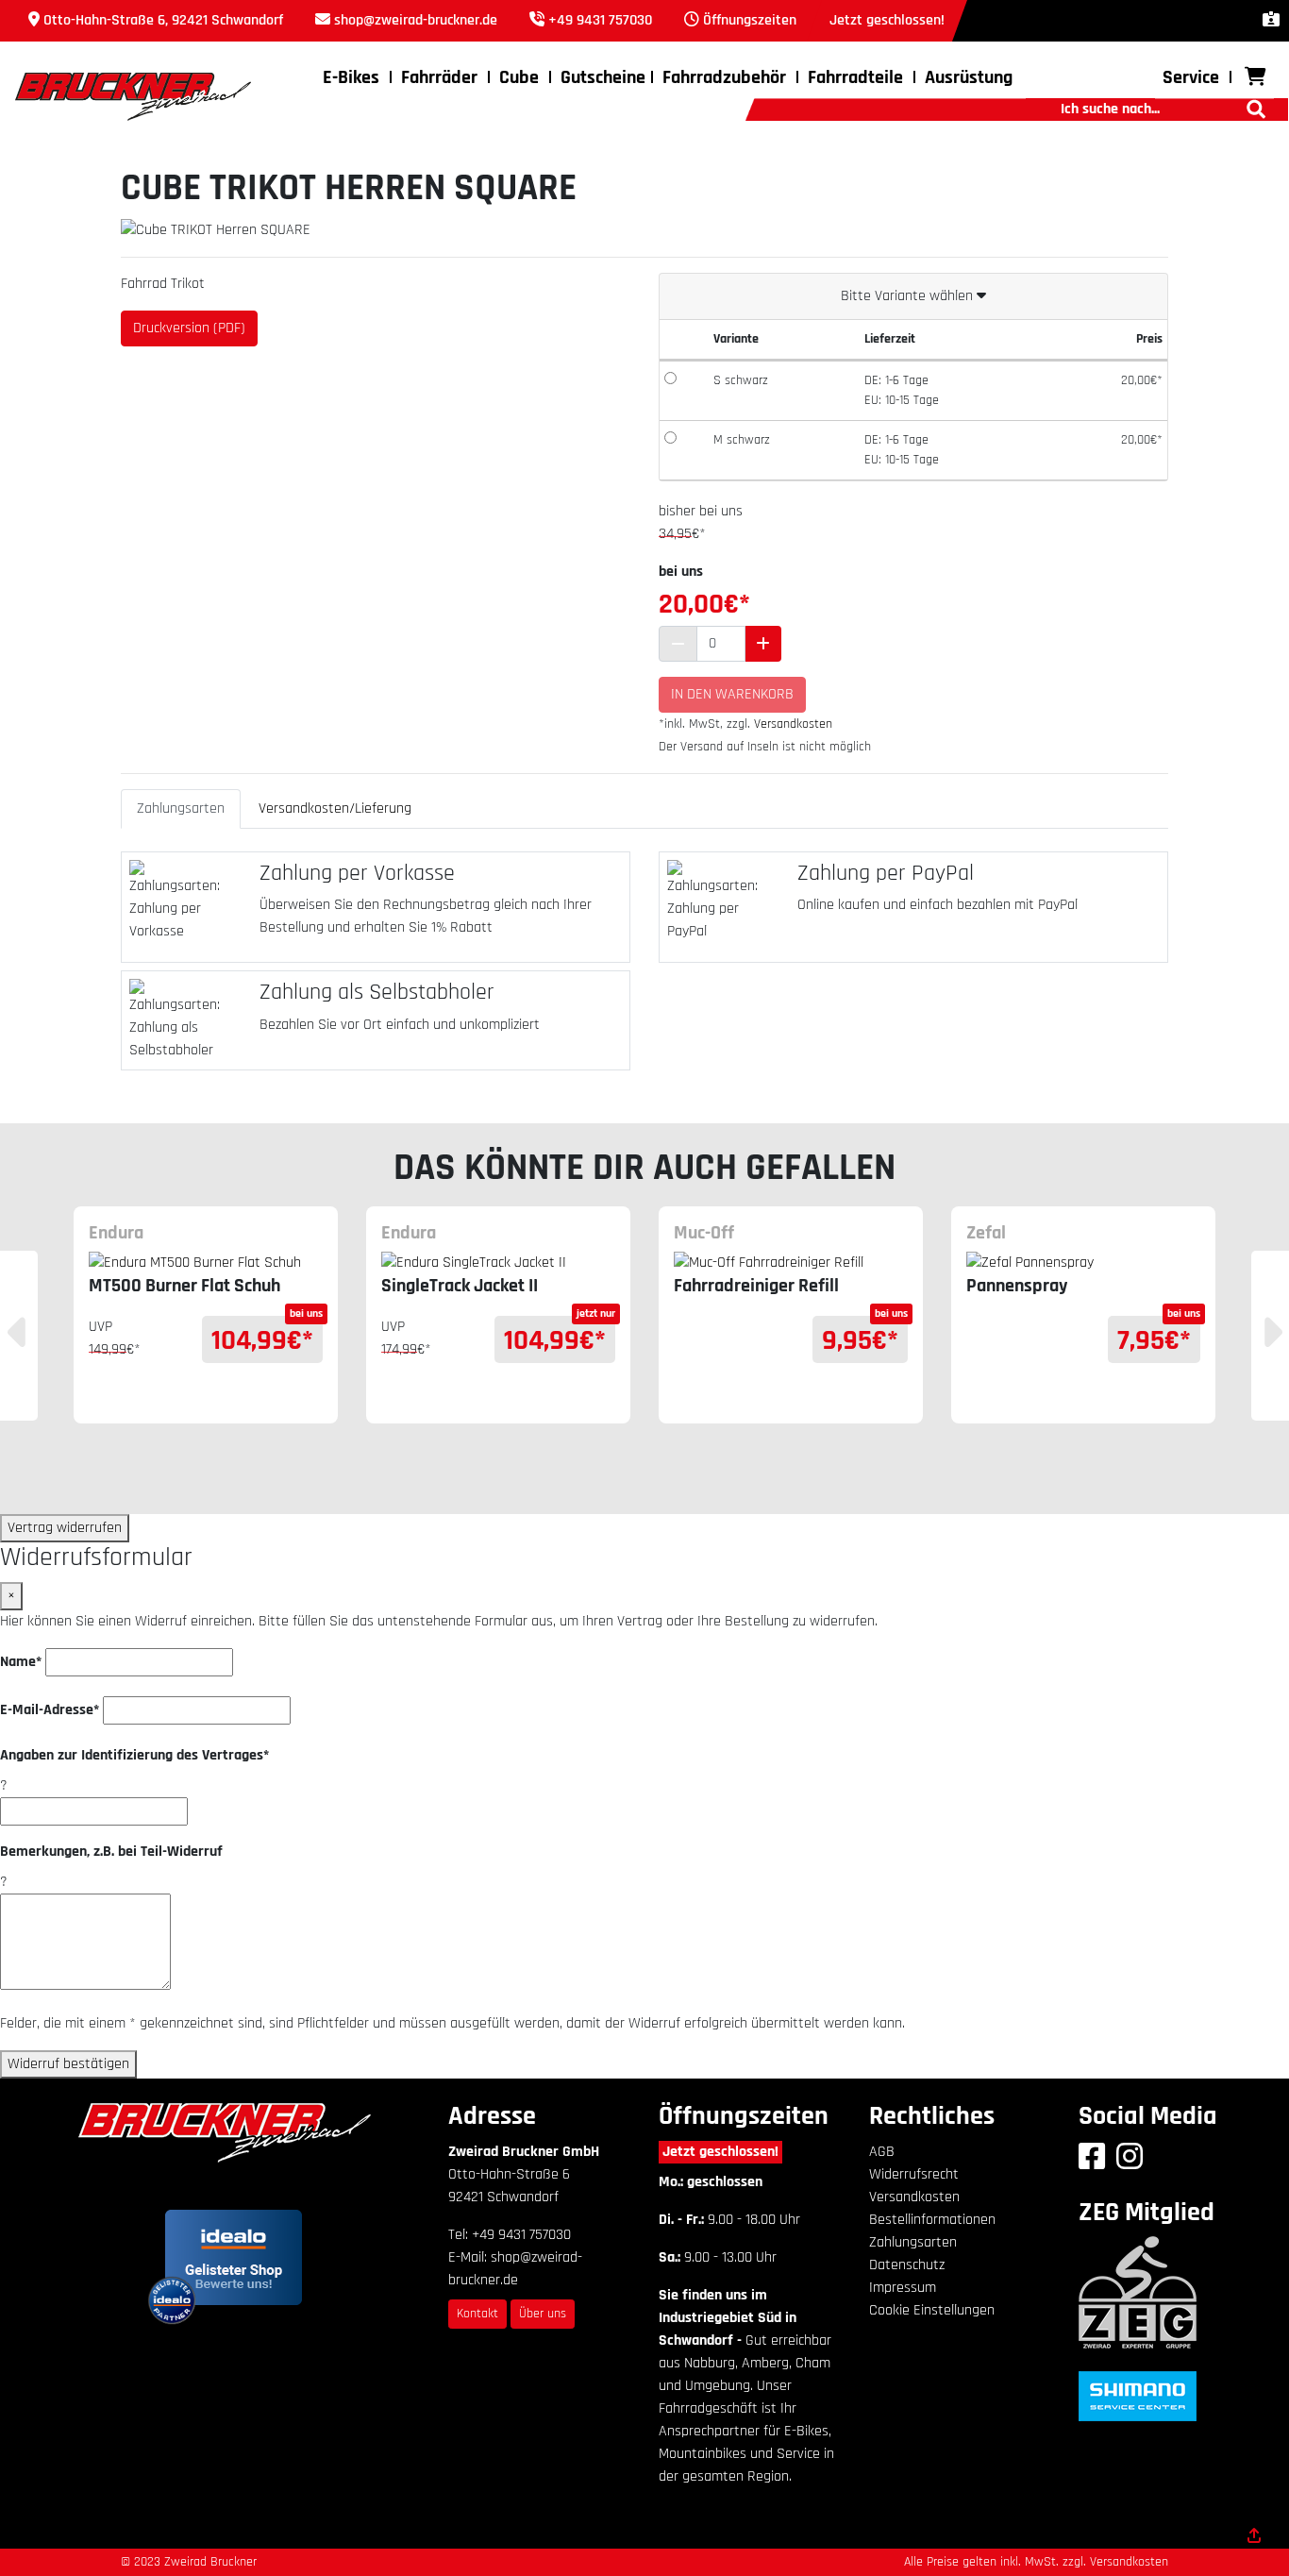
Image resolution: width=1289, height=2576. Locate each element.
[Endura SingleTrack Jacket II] (498, 1263)
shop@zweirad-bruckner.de (416, 20)
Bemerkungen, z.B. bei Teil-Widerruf (111, 1852)
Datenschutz (907, 2265)
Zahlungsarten (181, 808)
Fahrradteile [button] (855, 77)
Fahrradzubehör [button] (724, 77)
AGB (882, 2152)
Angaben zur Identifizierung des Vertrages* (134, 1755)
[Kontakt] (1271, 20)
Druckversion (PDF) (189, 328)
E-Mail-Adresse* (50, 1710)
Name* (21, 1662)
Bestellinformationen (932, 2220)
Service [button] (1191, 77)
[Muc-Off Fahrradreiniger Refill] (791, 1263)
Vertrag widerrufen (65, 1528)
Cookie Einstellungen (932, 2310)
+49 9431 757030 (600, 20)
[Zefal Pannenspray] (1083, 1263)
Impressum (903, 2288)
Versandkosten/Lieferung (335, 808)
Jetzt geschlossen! (720, 2152)
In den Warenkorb (732, 694)
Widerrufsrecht (914, 2174)
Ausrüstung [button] (969, 77)
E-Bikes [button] (351, 77)
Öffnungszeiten (750, 20)
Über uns (543, 2314)
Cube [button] (519, 77)
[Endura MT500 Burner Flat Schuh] (206, 1263)
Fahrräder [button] (439, 77)
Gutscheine (603, 77)
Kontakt (477, 2314)
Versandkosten (793, 724)
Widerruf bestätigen (68, 2064)
